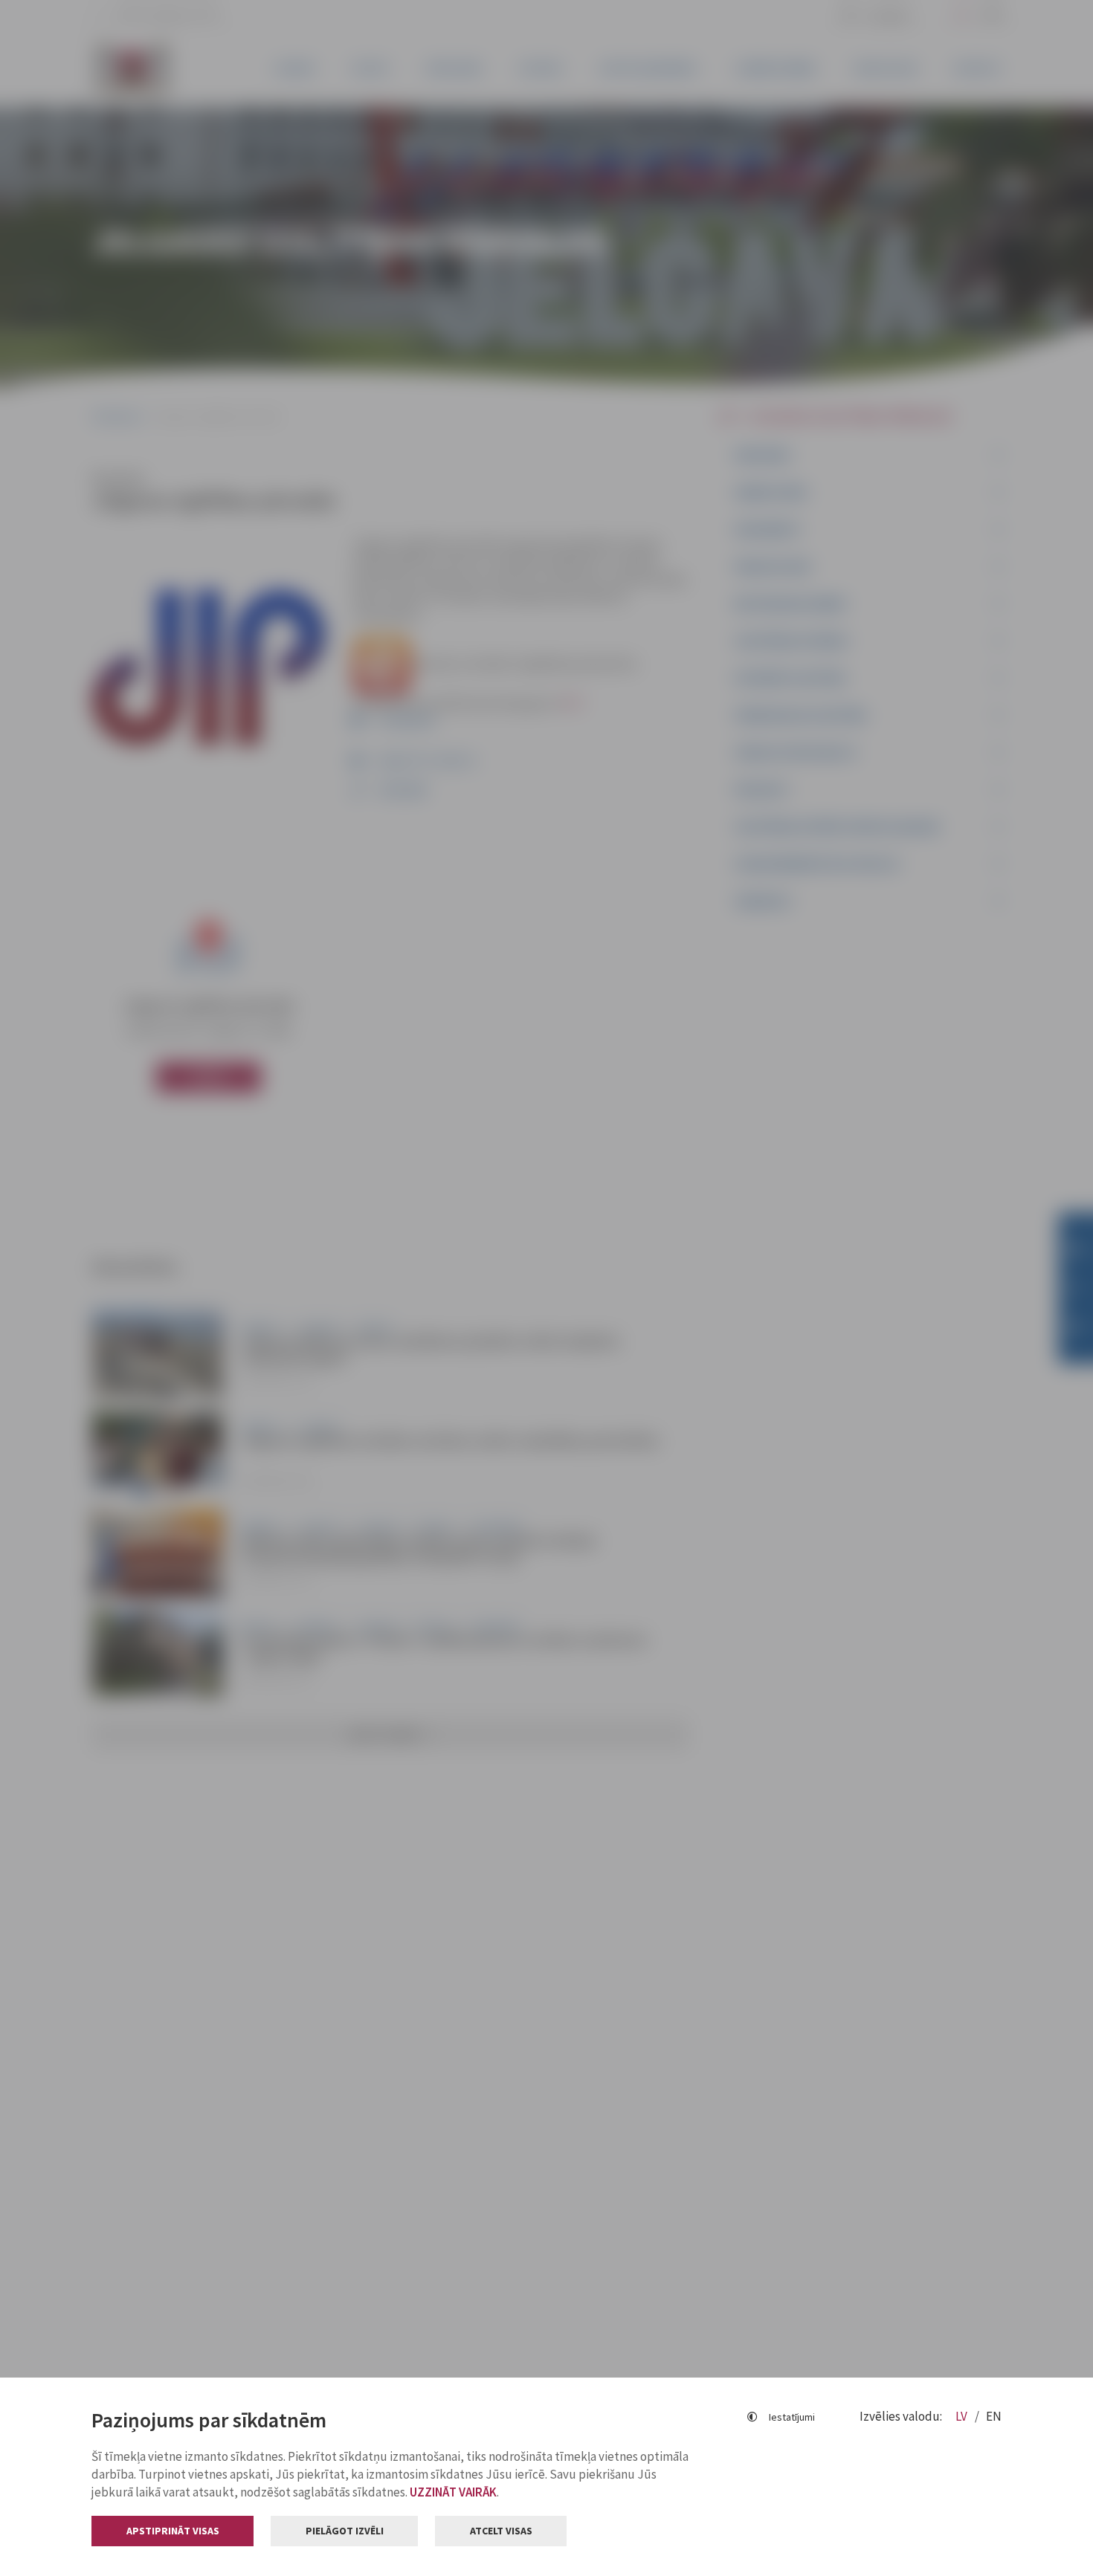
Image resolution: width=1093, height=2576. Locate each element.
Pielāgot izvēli (345, 2531)
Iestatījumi (792, 2417)
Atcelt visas (501, 2531)
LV (963, 2416)
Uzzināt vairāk (453, 2492)
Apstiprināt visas (173, 2531)
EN (994, 2416)
